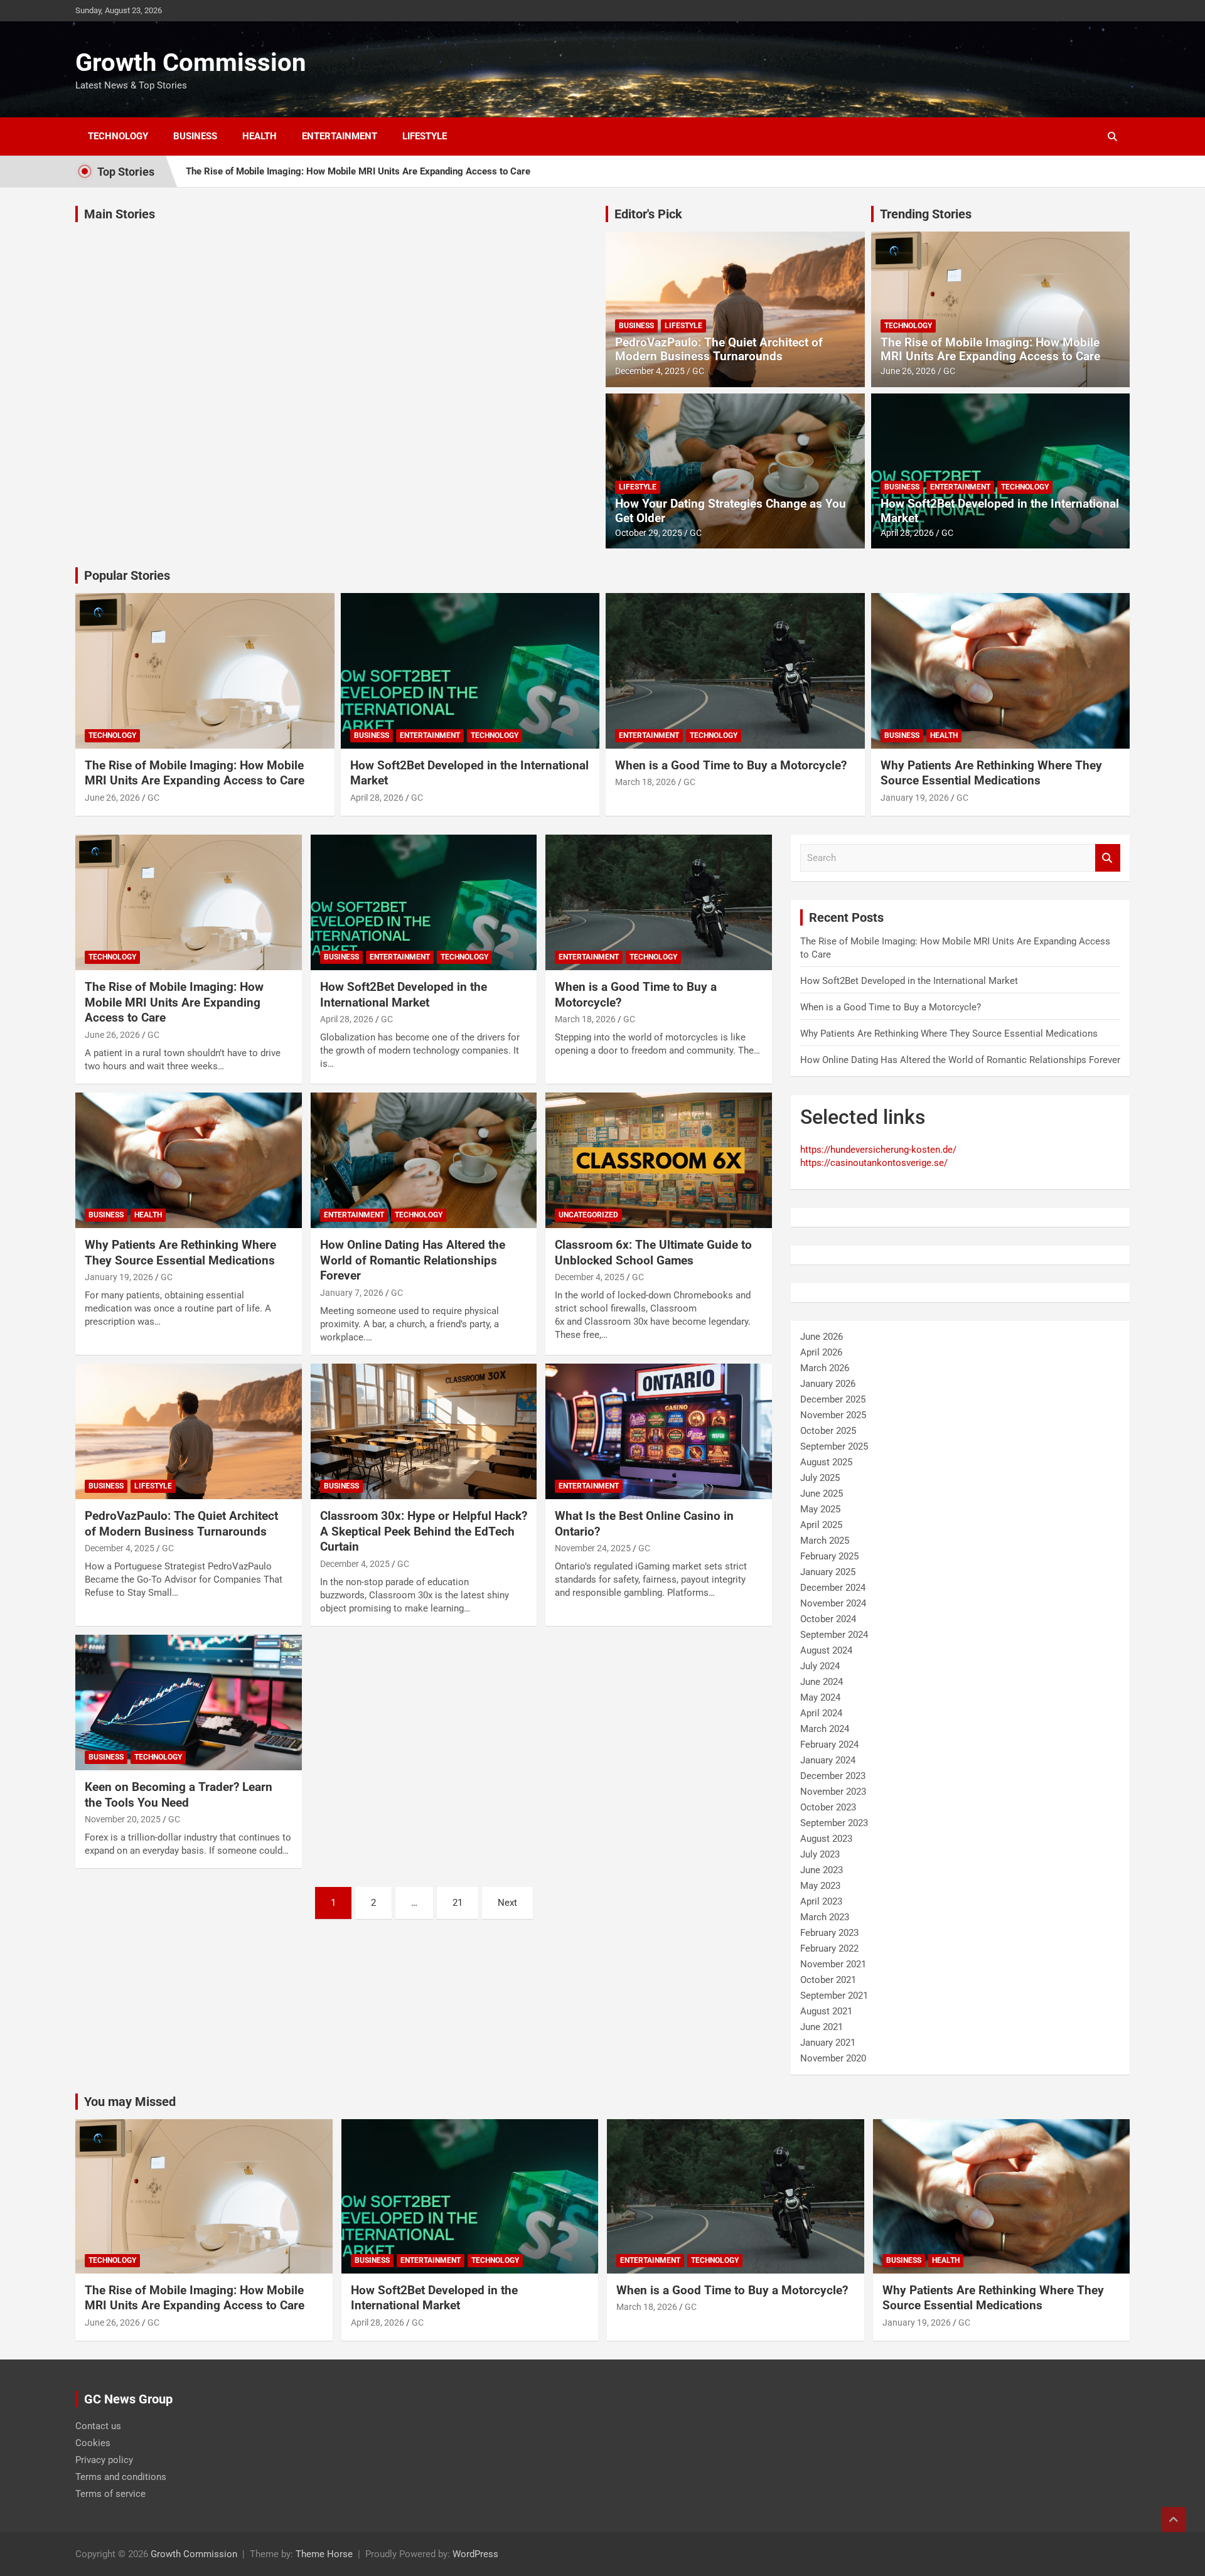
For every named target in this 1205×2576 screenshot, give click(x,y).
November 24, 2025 (593, 1548)
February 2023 (829, 1933)
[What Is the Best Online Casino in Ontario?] (659, 1431)
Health (260, 136)
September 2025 (834, 1446)
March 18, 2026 (645, 782)
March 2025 (825, 1541)
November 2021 (833, 1964)
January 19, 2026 (915, 798)
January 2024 (828, 1760)
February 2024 (829, 1745)
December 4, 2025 (650, 371)
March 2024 (825, 1729)
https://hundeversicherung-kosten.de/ (878, 1150)
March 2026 (825, 1368)
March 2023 (825, 1917)
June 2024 (822, 1682)
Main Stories (120, 214)
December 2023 (833, 1776)
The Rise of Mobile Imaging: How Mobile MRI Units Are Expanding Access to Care (358, 171)
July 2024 (820, 1666)
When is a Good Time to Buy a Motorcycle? (731, 765)
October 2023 (828, 1807)
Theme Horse (324, 2553)
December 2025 (833, 1399)
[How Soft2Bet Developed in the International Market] (424, 902)
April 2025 (821, 1525)
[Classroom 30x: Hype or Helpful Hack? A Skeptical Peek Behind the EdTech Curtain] (424, 1431)
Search (1108, 858)
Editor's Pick (648, 214)
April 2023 (821, 1901)
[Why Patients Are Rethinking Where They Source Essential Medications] (189, 1160)
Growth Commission (190, 62)
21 (458, 1903)
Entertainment (340, 136)
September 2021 (834, 1996)
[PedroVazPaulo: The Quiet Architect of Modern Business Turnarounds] (189, 1431)
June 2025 (822, 1494)
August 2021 (826, 2011)
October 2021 (828, 1980)
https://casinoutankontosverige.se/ (874, 1163)
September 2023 (834, 1823)
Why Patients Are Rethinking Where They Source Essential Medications (991, 773)
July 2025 (820, 1478)
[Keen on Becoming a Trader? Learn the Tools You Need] (189, 1702)
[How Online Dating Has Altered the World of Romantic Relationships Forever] (424, 1160)
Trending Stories (926, 214)
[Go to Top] (1174, 2520)
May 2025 (820, 1509)
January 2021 (828, 2043)
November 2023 (833, 1792)
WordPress (475, 2553)
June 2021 (822, 2027)
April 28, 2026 (907, 533)
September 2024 (834, 1635)
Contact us (98, 2425)
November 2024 (833, 1603)
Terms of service (110, 2493)
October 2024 (828, 1619)
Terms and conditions (121, 2476)
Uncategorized (588, 1215)
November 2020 (833, 2058)
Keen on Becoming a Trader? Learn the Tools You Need (179, 1795)
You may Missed (130, 2102)
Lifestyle (425, 136)
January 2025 (828, 1572)
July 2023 (820, 1854)
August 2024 (826, 1650)
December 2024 (833, 1588)
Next (507, 1903)
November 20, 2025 (123, 1819)
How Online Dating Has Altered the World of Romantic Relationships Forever (413, 1260)
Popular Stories (127, 575)
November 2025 (833, 1415)
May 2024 (820, 1697)
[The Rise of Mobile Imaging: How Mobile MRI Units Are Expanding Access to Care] (189, 902)
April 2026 (821, 1352)
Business (195, 136)
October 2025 (828, 1431)
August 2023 (826, 1839)
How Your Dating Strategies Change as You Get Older (731, 511)
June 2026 (822, 1337)
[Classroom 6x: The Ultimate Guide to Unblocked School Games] (659, 1160)
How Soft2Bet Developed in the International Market (1000, 511)
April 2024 (821, 1713)
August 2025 (826, 1462)
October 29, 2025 (649, 533)
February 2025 (829, 1556)
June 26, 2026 (908, 371)
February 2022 (829, 1948)
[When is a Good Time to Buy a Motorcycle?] (659, 902)
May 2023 (820, 1886)
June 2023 (822, 1870)
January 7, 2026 (352, 1293)
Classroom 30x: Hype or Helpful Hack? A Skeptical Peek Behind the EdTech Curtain (424, 1531)
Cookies (93, 2442)
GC (698, 371)
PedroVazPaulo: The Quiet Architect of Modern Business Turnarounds (719, 350)
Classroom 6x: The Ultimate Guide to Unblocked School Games (653, 1253)
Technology (118, 136)
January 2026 (828, 1384)
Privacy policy (104, 2459)
